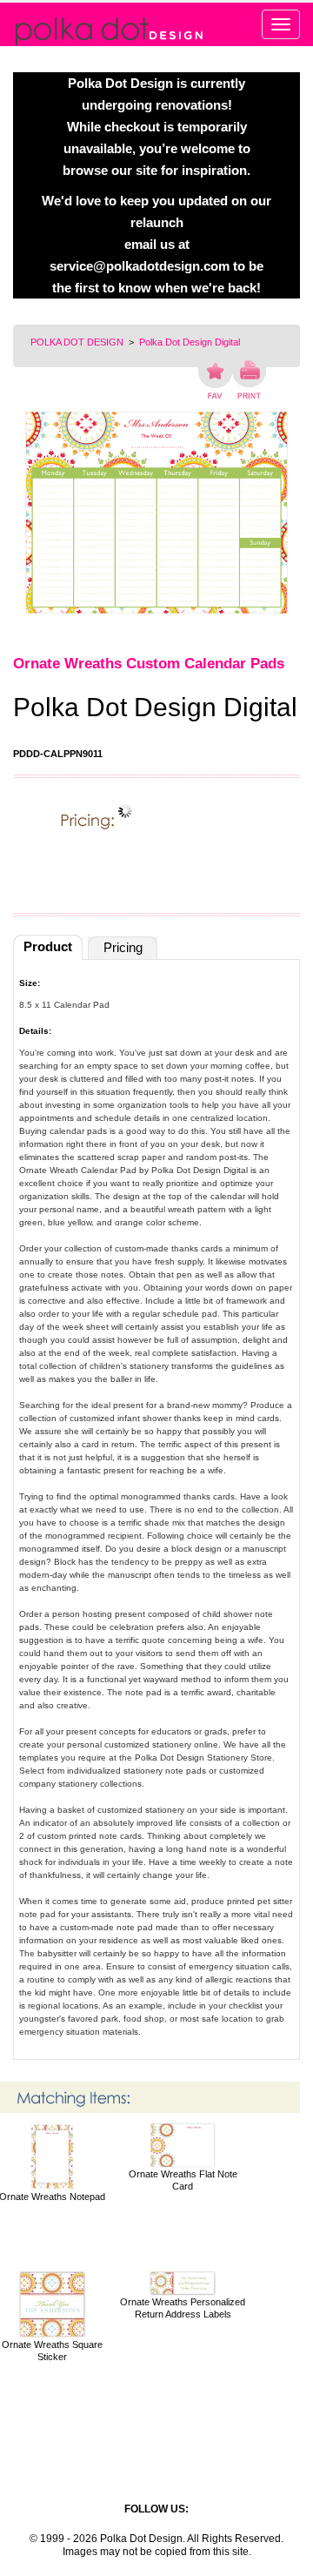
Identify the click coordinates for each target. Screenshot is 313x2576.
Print (249, 379)
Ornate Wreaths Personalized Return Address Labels (183, 2308)
